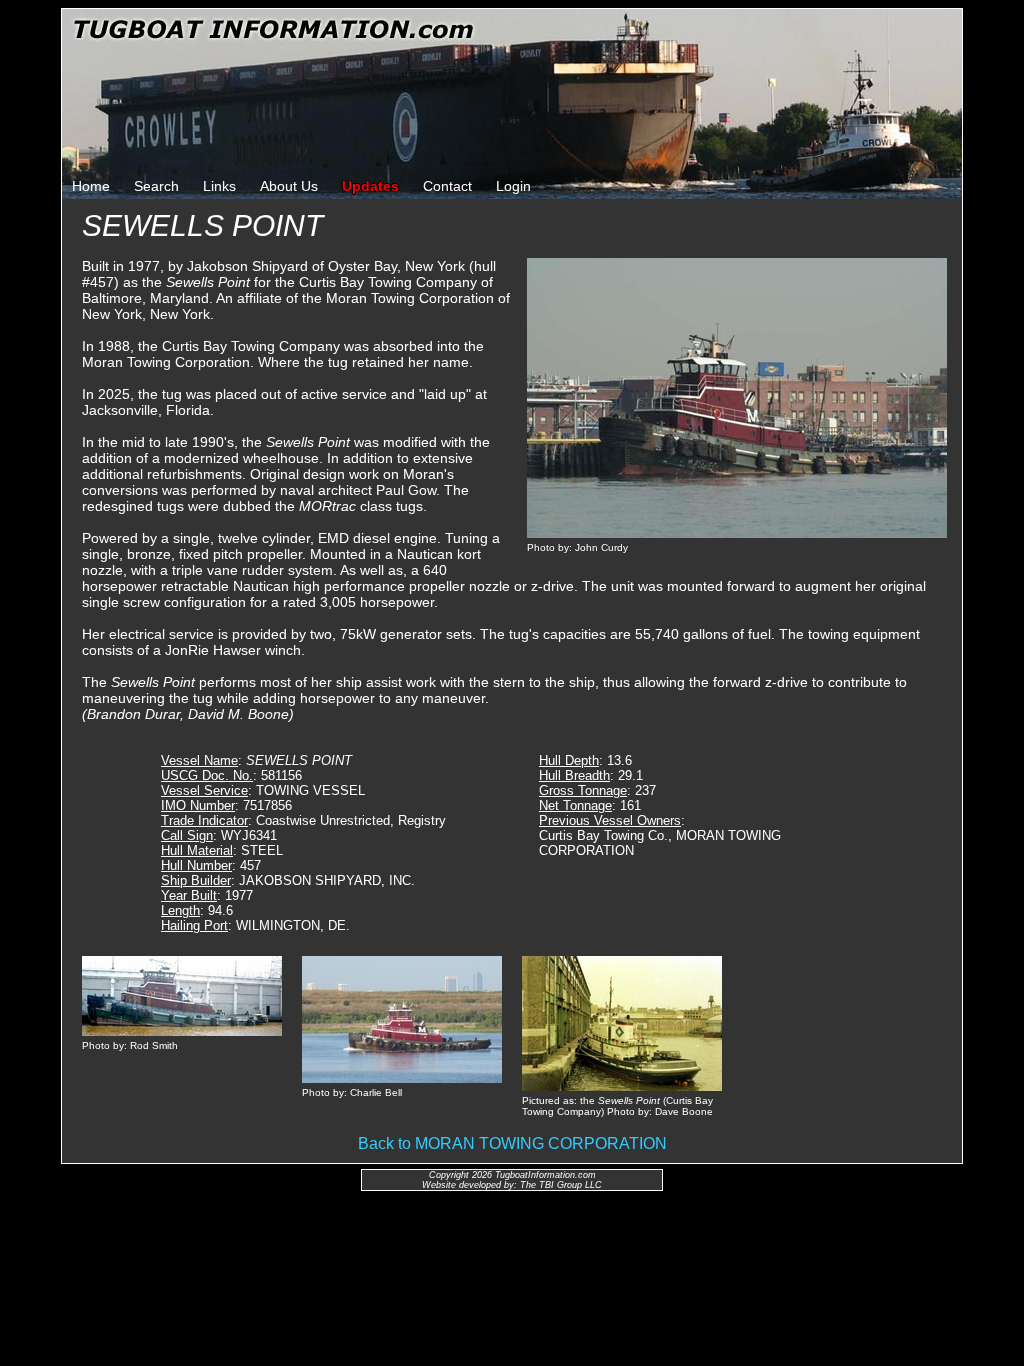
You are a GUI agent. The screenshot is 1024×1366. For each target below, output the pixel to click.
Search (156, 186)
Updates (370, 186)
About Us (289, 186)
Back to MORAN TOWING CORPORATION (512, 1143)
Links (219, 186)
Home (91, 186)
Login (513, 186)
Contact (447, 186)
